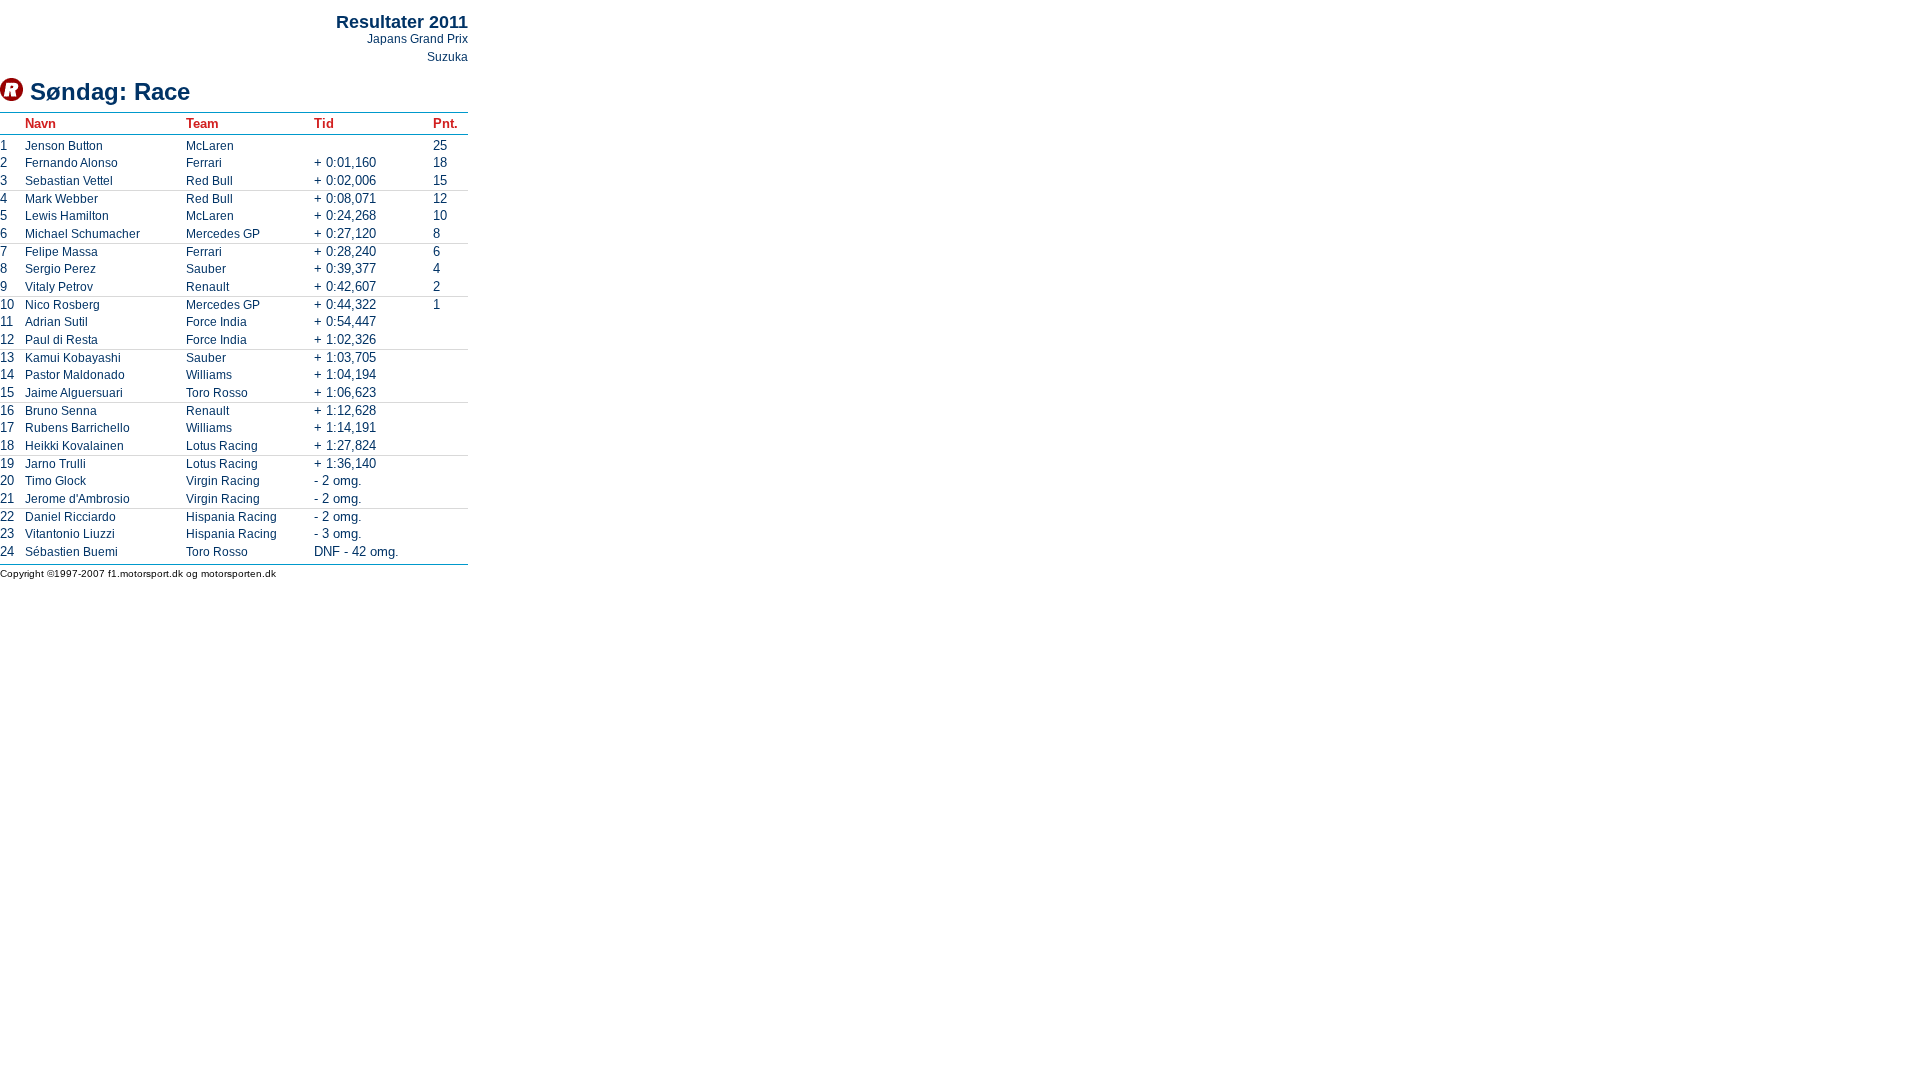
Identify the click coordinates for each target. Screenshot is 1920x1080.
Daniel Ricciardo (70, 517)
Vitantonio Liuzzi (70, 534)
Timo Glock (55, 481)
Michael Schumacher (82, 234)
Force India (216, 322)
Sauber (206, 269)
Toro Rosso (217, 393)
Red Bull (209, 181)
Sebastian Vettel (69, 181)
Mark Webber (61, 199)
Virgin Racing (223, 481)
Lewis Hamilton (67, 216)
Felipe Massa (61, 252)
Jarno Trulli (55, 464)
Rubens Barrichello (77, 428)
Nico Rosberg (62, 305)
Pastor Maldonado (75, 375)
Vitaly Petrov (59, 287)
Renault (207, 287)
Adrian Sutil (56, 322)
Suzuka (447, 57)
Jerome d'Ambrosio (77, 499)
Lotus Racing (222, 446)
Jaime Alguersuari (74, 393)
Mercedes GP (223, 234)
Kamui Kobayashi (73, 358)
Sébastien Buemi (71, 552)
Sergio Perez (60, 269)
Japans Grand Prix (417, 39)
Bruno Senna (61, 411)
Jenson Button (64, 146)
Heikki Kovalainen (74, 446)
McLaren (210, 146)
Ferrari (204, 163)
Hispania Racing (231, 517)
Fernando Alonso (71, 163)
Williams (209, 375)
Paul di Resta (61, 340)
